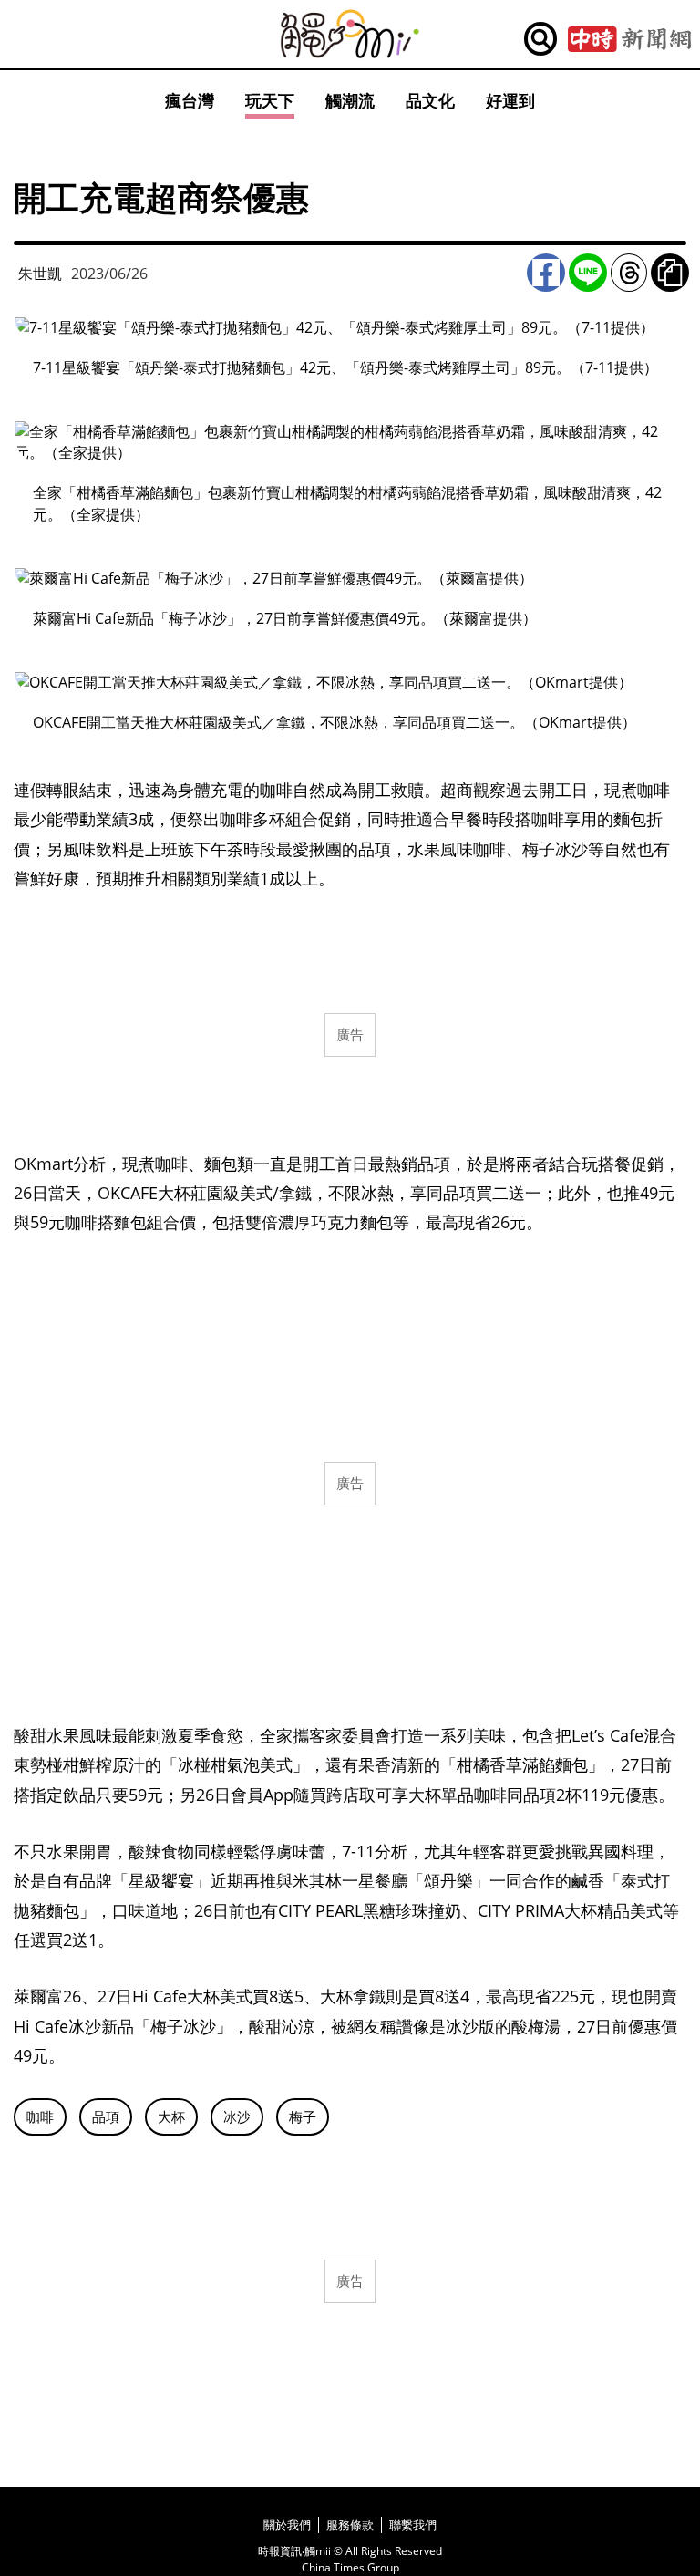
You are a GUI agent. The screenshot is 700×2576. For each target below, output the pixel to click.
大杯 (171, 2116)
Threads (629, 273)
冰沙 (237, 2116)
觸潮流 (350, 100)
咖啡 (40, 2116)
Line (588, 273)
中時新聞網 (629, 39)
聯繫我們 (413, 2525)
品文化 (430, 100)
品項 (106, 2116)
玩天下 (270, 100)
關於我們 (287, 2525)
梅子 (303, 2116)
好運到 (510, 100)
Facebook (546, 273)
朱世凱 (40, 274)
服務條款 (350, 2525)
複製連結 (670, 273)
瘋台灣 (190, 100)
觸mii (350, 34)
